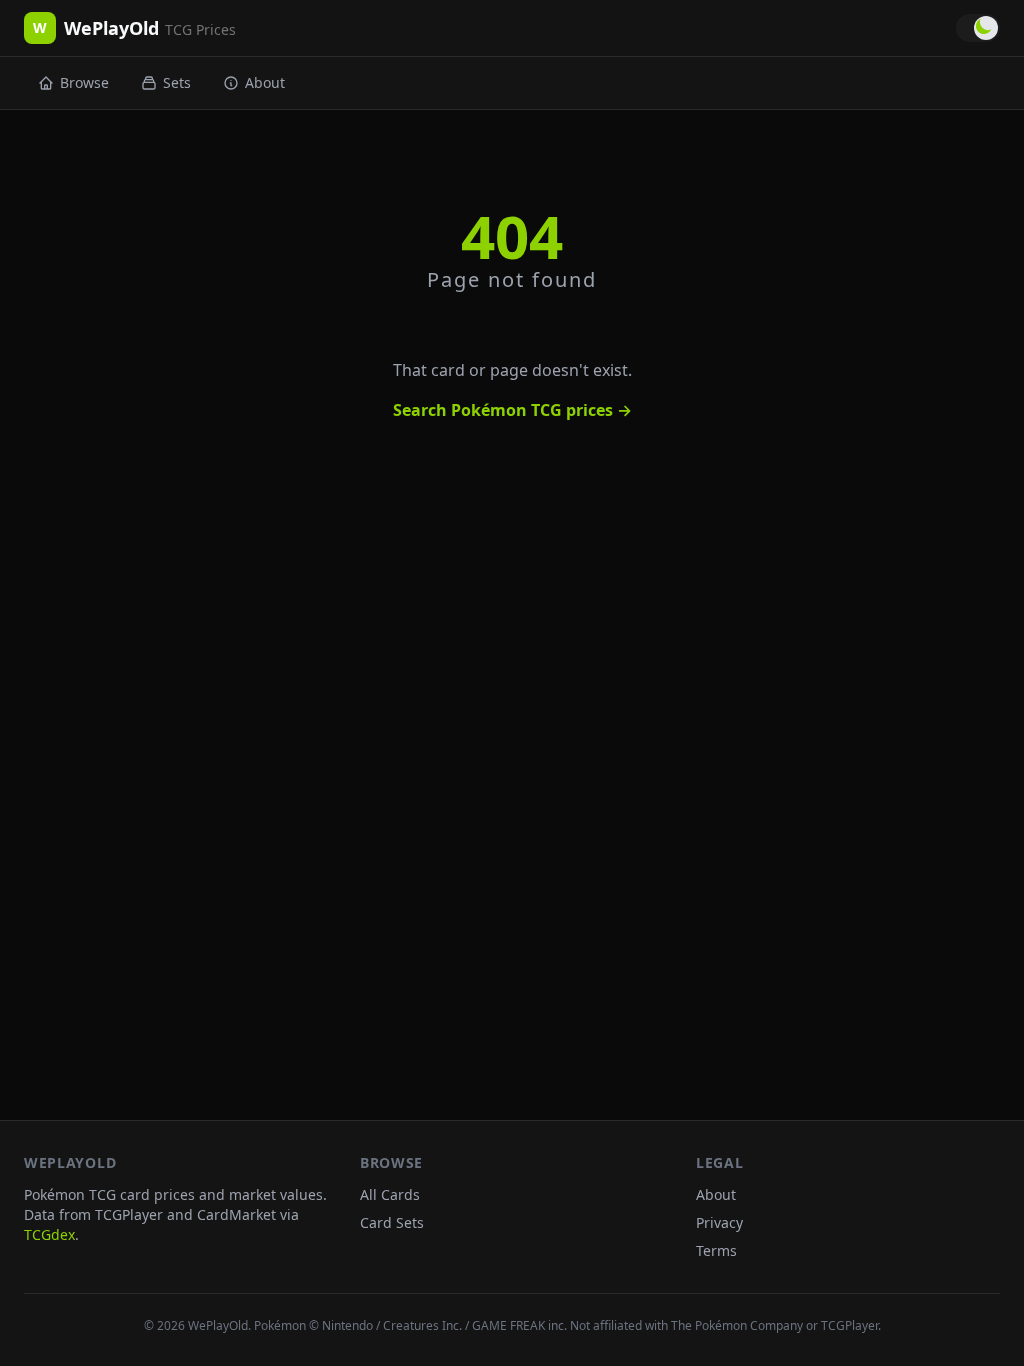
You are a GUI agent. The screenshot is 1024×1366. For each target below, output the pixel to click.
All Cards (390, 1194)
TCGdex (49, 1234)
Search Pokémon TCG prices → (512, 410)
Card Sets (392, 1222)
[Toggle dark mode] (978, 28)
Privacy (719, 1222)
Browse (84, 82)
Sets (177, 82)
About (265, 82)
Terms (716, 1250)
